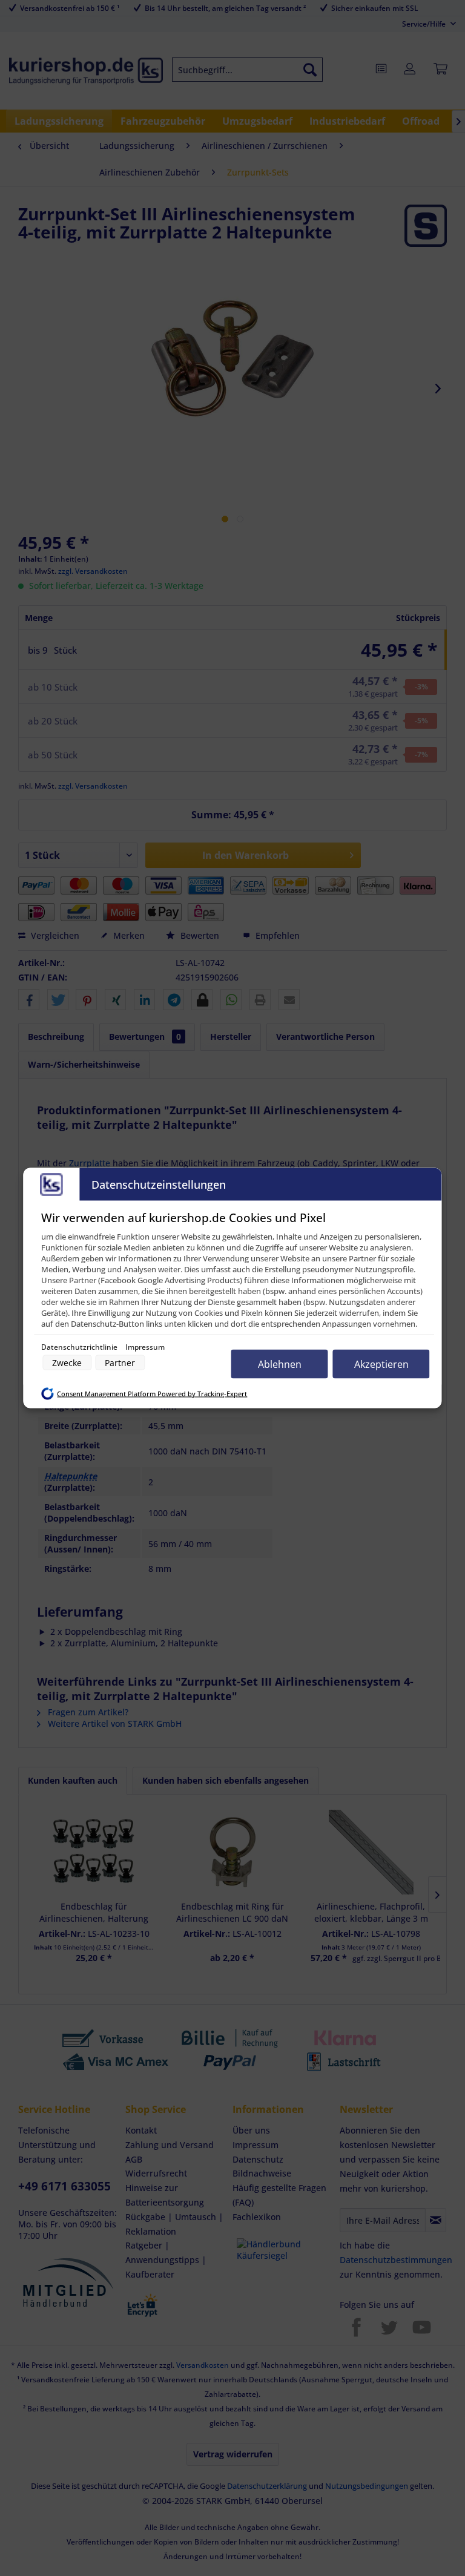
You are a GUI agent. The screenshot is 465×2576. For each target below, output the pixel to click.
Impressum (145, 1347)
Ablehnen (280, 1364)
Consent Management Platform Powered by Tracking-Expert (152, 1393)
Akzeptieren (381, 1364)
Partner (120, 1363)
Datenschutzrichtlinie (80, 1347)
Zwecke (67, 1363)
